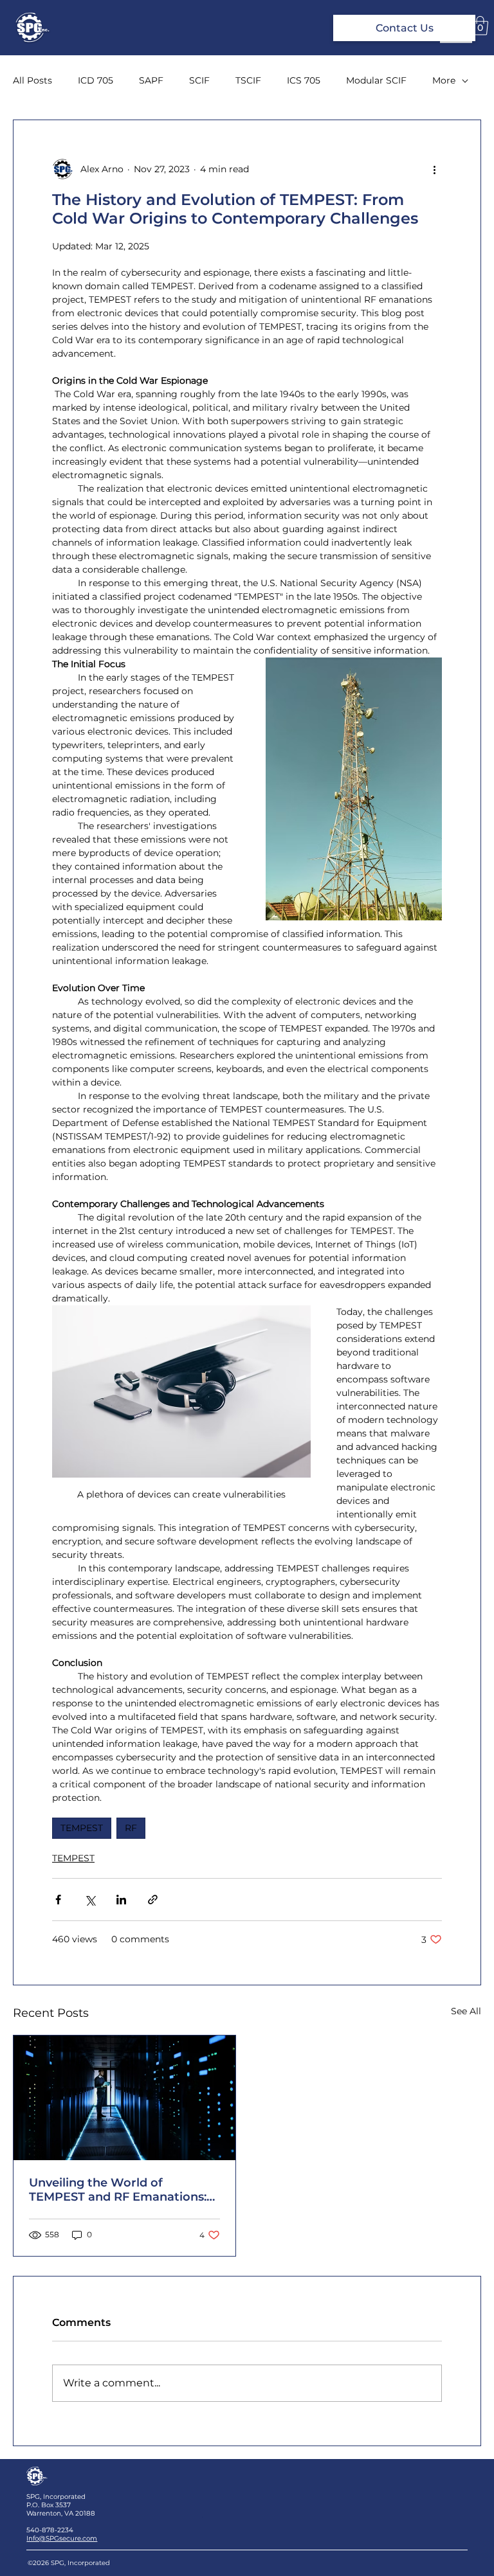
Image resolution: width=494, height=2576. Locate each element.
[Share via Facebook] (58, 1900)
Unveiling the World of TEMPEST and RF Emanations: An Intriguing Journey (118, 2190)
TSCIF (248, 80)
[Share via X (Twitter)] (90, 1900)
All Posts (32, 80)
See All (466, 2011)
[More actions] (434, 169)
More (444, 80)
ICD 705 (96, 80)
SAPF (151, 80)
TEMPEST (82, 1828)
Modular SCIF (376, 80)
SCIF (199, 80)
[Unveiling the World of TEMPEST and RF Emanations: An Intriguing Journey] (124, 2098)
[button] (480, 26)
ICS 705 (304, 80)
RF (131, 1828)
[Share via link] (153, 1900)
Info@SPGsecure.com (62, 2538)
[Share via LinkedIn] (121, 1900)
